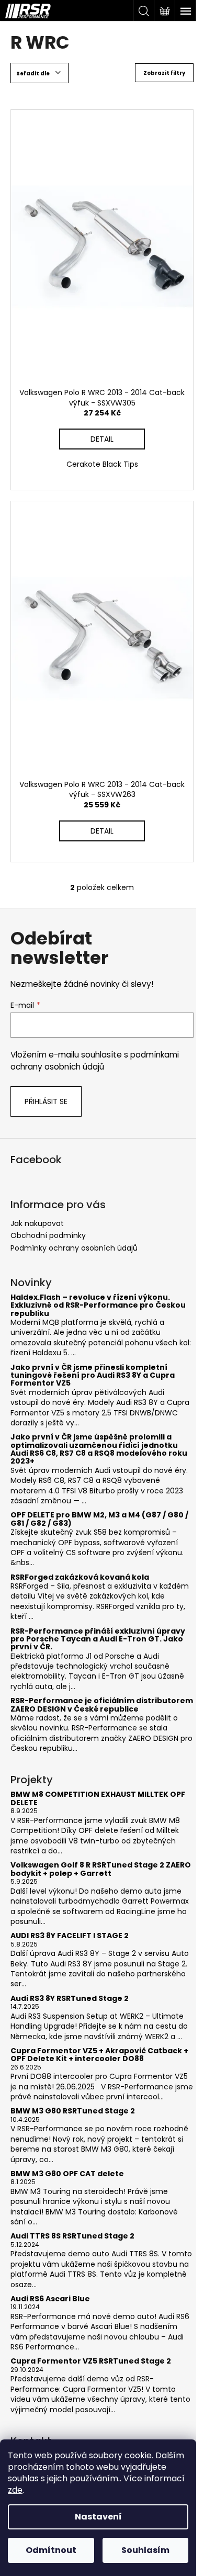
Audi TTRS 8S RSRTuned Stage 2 (72, 2236)
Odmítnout (51, 2550)
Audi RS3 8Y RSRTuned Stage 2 (70, 1999)
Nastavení (98, 2517)
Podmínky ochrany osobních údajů (74, 1248)
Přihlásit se (46, 1101)
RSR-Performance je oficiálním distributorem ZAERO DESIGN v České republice (102, 1705)
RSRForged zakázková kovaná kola (80, 1577)
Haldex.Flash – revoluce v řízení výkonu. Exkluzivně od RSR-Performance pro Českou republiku (98, 1306)
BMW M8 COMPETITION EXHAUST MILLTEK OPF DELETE (98, 1799)
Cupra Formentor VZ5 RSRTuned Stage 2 (91, 2361)
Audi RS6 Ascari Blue (50, 2299)
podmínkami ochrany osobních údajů (95, 1060)
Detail (102, 439)
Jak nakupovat (37, 1223)
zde (15, 2490)
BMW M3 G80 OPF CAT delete (67, 2174)
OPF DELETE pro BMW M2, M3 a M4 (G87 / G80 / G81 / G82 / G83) (99, 1519)
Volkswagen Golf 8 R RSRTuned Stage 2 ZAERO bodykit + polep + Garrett (101, 1869)
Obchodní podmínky (48, 1235)
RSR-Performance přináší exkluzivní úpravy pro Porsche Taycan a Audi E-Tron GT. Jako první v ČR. (98, 1639)
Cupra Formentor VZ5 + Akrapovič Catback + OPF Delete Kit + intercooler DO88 (99, 2055)
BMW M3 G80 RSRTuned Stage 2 (73, 2111)
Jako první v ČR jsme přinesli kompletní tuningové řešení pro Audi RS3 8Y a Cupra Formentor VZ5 (93, 1376)
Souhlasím (145, 2550)
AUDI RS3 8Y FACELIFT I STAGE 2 (70, 1936)
